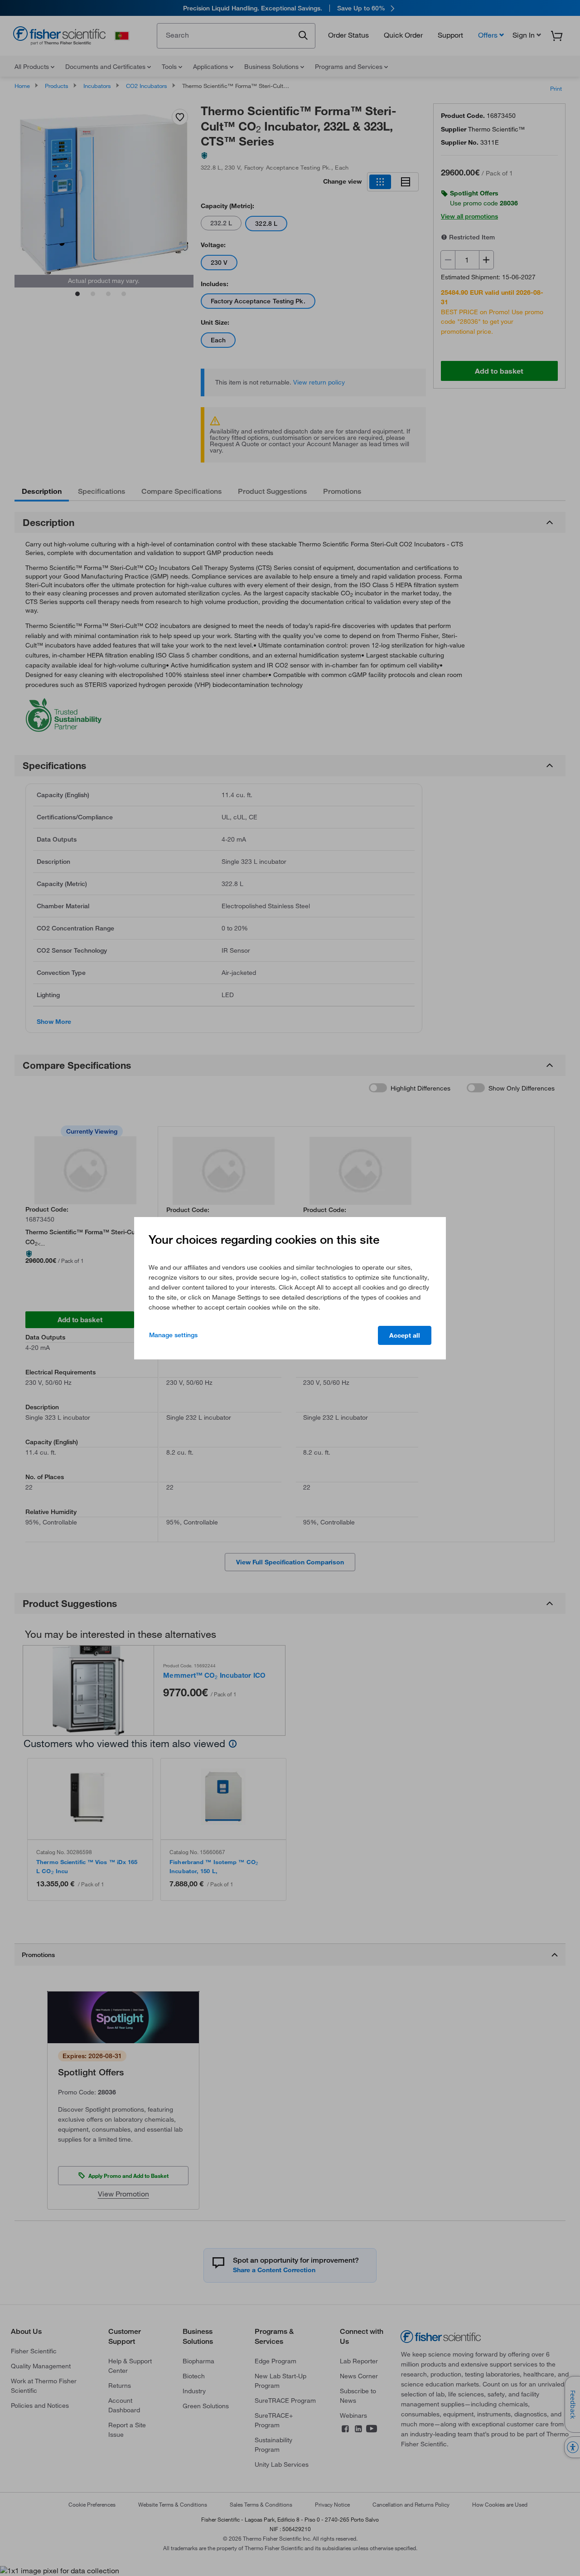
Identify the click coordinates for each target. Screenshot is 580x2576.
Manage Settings (173, 1335)
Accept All (405, 1335)
